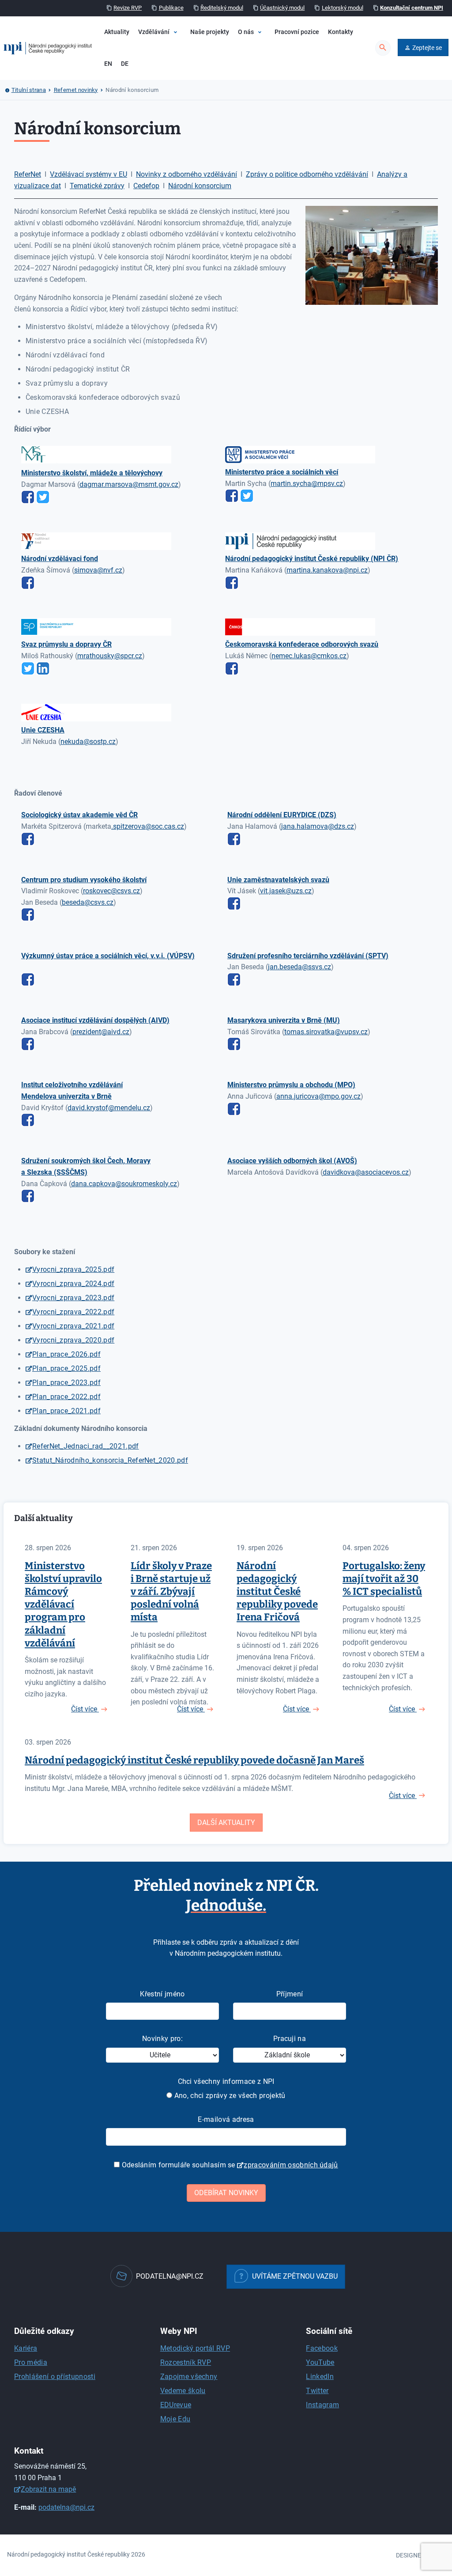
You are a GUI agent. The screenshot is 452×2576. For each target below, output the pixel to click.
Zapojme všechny (189, 2377)
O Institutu (262, 59)
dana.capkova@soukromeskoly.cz (124, 1184)
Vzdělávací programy (186, 59)
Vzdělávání (154, 32)
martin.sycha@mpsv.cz (307, 484)
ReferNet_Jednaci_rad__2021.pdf (86, 1446)
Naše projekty (210, 32)
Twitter (317, 2391)
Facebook (322, 2348)
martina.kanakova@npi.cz (327, 570)
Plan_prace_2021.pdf (66, 1411)
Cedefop (146, 186)
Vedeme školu (183, 2391)
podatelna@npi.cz (66, 2507)
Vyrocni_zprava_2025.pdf (73, 1269)
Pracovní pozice (297, 32)
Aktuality (117, 32)
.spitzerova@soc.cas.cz (148, 826)
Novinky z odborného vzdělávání (186, 174)
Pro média (31, 2362)
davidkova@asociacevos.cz (366, 1172)
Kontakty (341, 32)
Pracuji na (290, 2039)
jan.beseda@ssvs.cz (299, 967)
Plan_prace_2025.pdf (66, 1368)
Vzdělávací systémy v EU (89, 174)
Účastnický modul (282, 8)
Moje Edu (175, 2419)
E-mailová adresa (226, 2119)
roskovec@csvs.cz (111, 891)
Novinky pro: (162, 2039)
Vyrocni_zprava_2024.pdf (73, 1284)
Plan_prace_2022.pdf (66, 1397)
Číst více (85, 1709)
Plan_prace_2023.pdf (66, 1383)
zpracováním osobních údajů (291, 2165)
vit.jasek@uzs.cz (286, 891)
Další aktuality (226, 1823)
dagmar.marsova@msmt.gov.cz (129, 484)
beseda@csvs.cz (88, 902)
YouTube (320, 2362)
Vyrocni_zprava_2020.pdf (73, 1340)
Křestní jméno (162, 1994)
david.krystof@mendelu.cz (109, 1108)
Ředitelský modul (222, 8)
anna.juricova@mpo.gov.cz (318, 1096)
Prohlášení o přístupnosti (55, 2377)
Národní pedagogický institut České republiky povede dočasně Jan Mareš (194, 1760)
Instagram (322, 2405)
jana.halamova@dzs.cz (318, 826)
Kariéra (26, 2348)
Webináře (170, 74)
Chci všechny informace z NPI (226, 2081)
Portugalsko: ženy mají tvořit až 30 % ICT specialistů (384, 1579)
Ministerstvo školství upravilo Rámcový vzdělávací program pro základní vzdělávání (63, 1605)
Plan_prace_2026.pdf (66, 1354)
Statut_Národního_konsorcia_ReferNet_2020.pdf (110, 1460)
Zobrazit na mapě (48, 2489)
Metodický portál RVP (195, 2348)
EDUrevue (176, 2405)
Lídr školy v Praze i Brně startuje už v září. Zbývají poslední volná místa (171, 1592)
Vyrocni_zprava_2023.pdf (73, 1298)
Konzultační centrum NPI (412, 8)
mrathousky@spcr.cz (110, 656)
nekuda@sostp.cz (88, 742)
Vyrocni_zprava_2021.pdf (73, 1326)
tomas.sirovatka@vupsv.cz (326, 1032)
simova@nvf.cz (98, 570)
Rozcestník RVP (186, 2362)
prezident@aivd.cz (101, 1032)
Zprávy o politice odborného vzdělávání (307, 174)
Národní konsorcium (200, 186)
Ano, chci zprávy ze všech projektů (229, 2096)
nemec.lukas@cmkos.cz (309, 656)
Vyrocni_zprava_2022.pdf (73, 1312)
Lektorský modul (343, 8)
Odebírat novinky (226, 2193)
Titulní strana (29, 90)
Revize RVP (128, 8)
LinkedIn (320, 2377)
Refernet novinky (76, 90)
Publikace (171, 8)
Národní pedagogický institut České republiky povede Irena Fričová (277, 1592)
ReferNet (28, 174)
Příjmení (290, 1994)
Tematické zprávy (97, 186)
